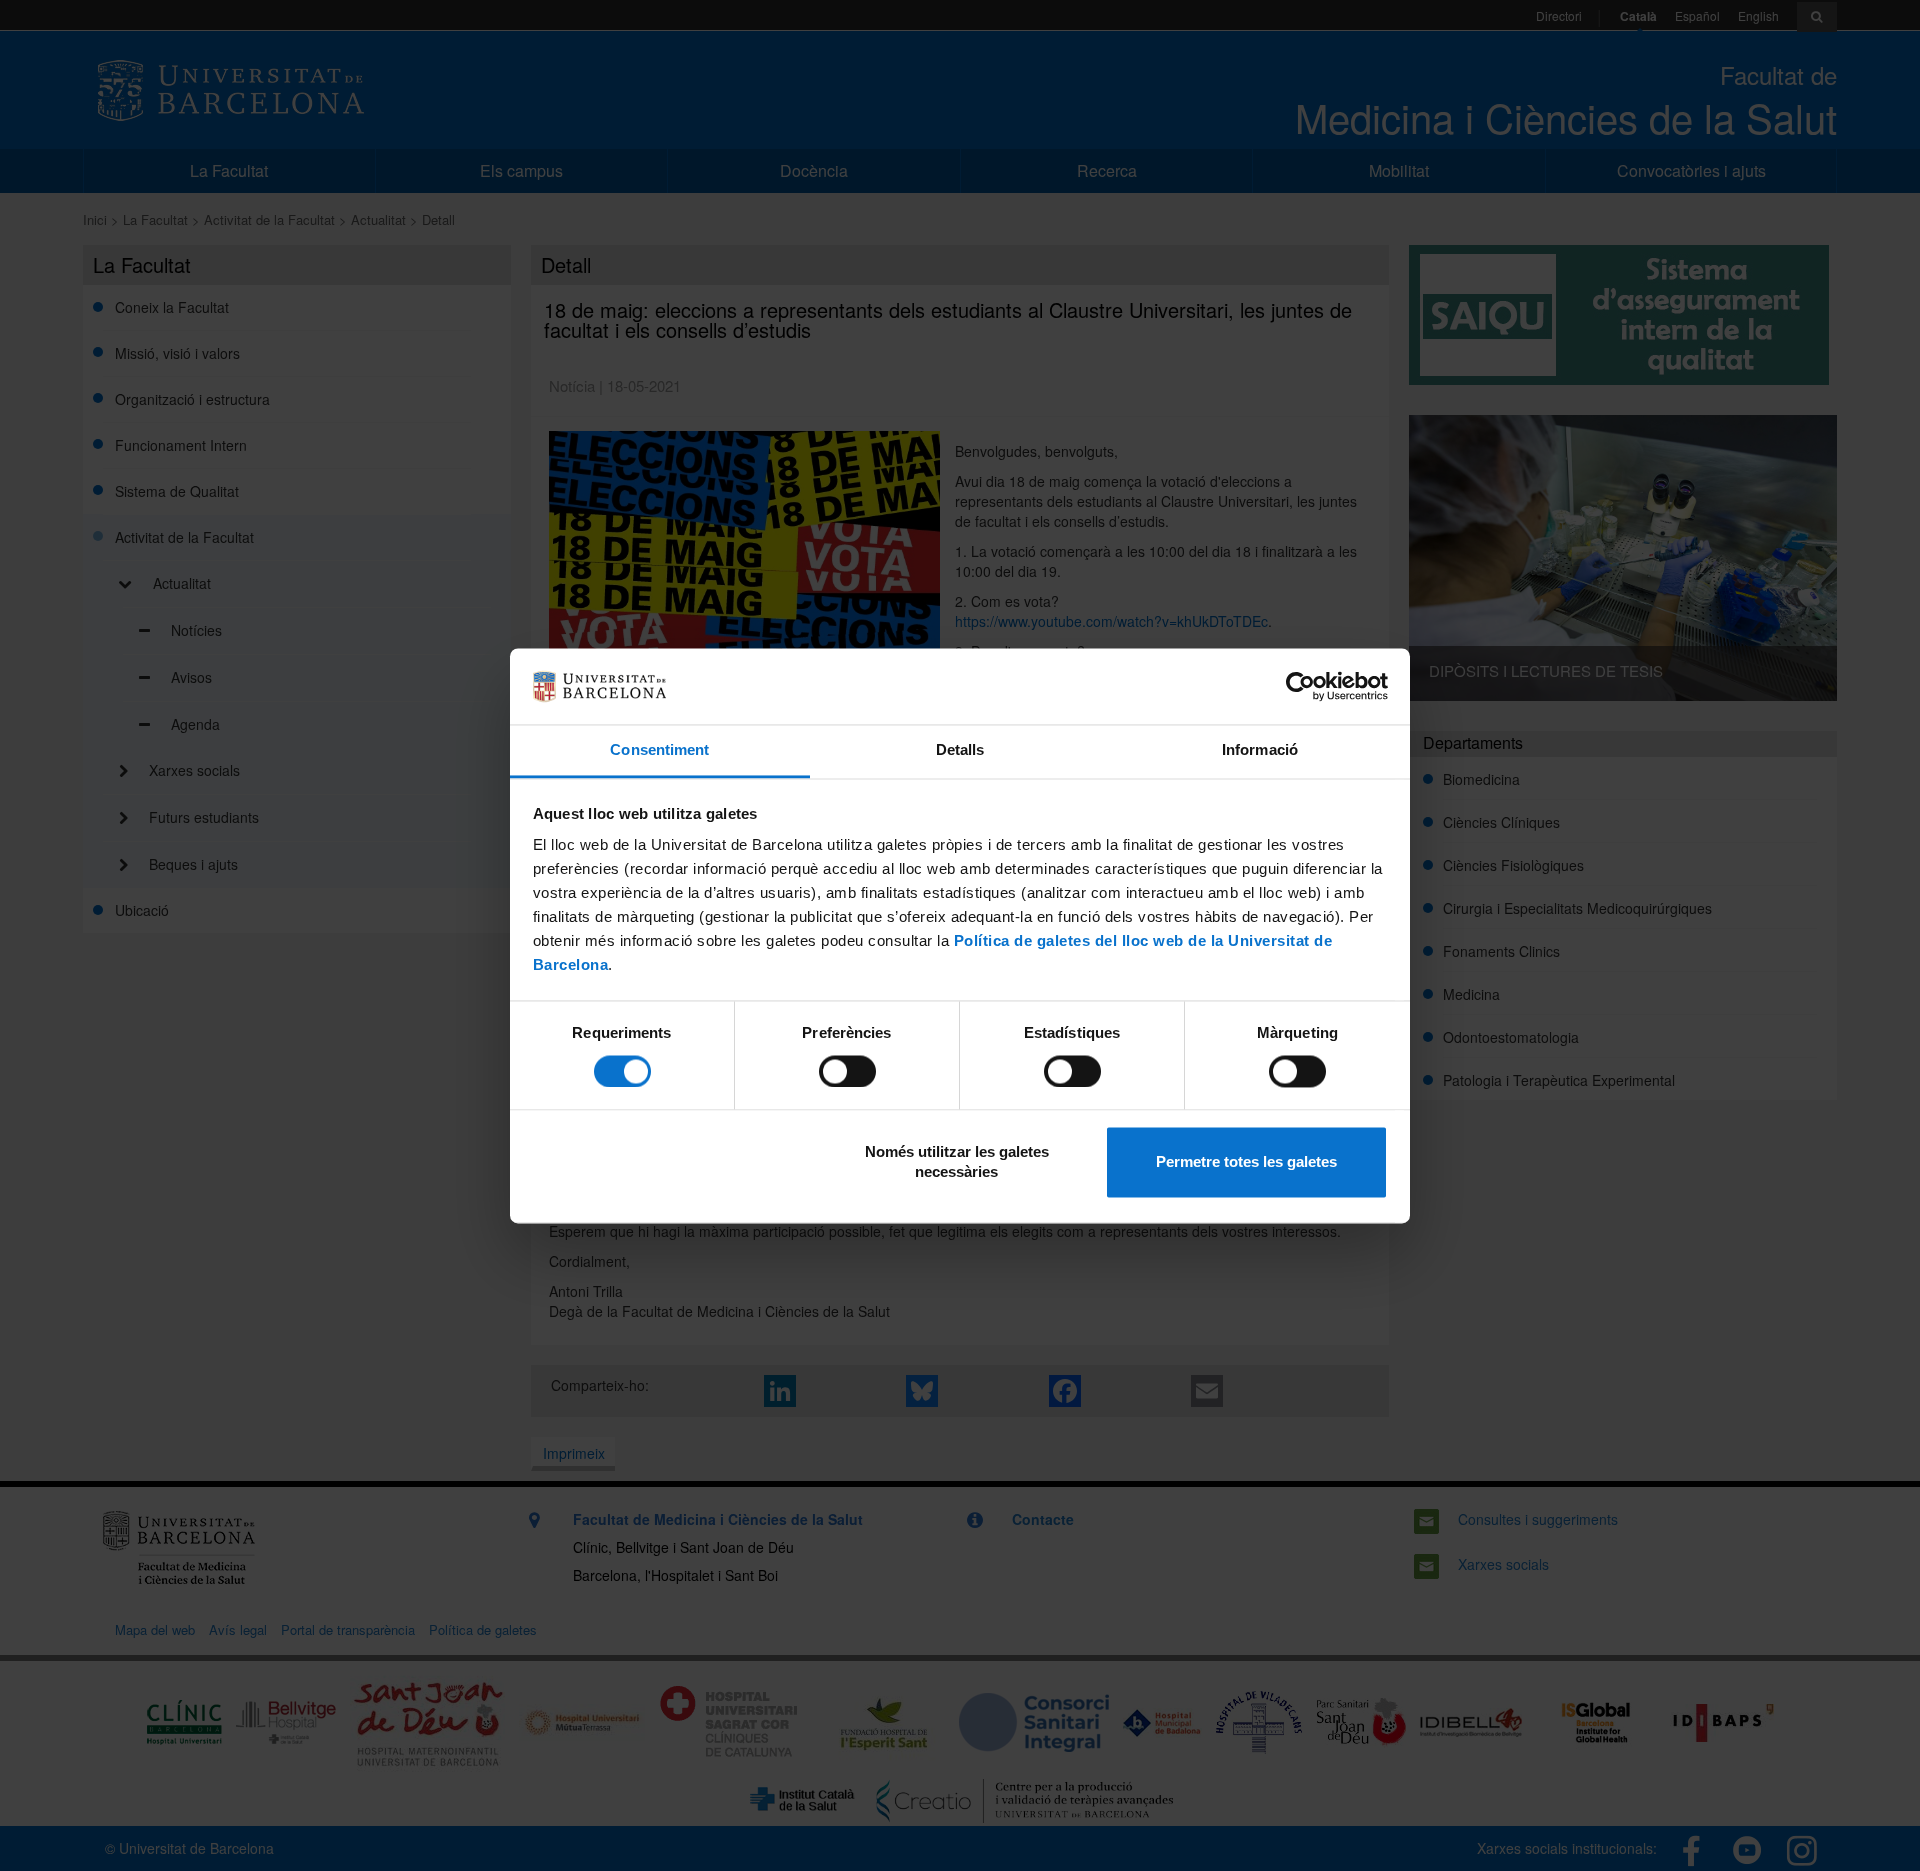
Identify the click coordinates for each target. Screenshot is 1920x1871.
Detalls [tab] (960, 750)
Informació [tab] (1260, 750)
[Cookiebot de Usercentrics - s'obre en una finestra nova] (1300, 686)
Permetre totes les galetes (1246, 1162)
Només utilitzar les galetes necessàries (957, 1162)
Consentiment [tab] (659, 750)
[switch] (847, 1071)
